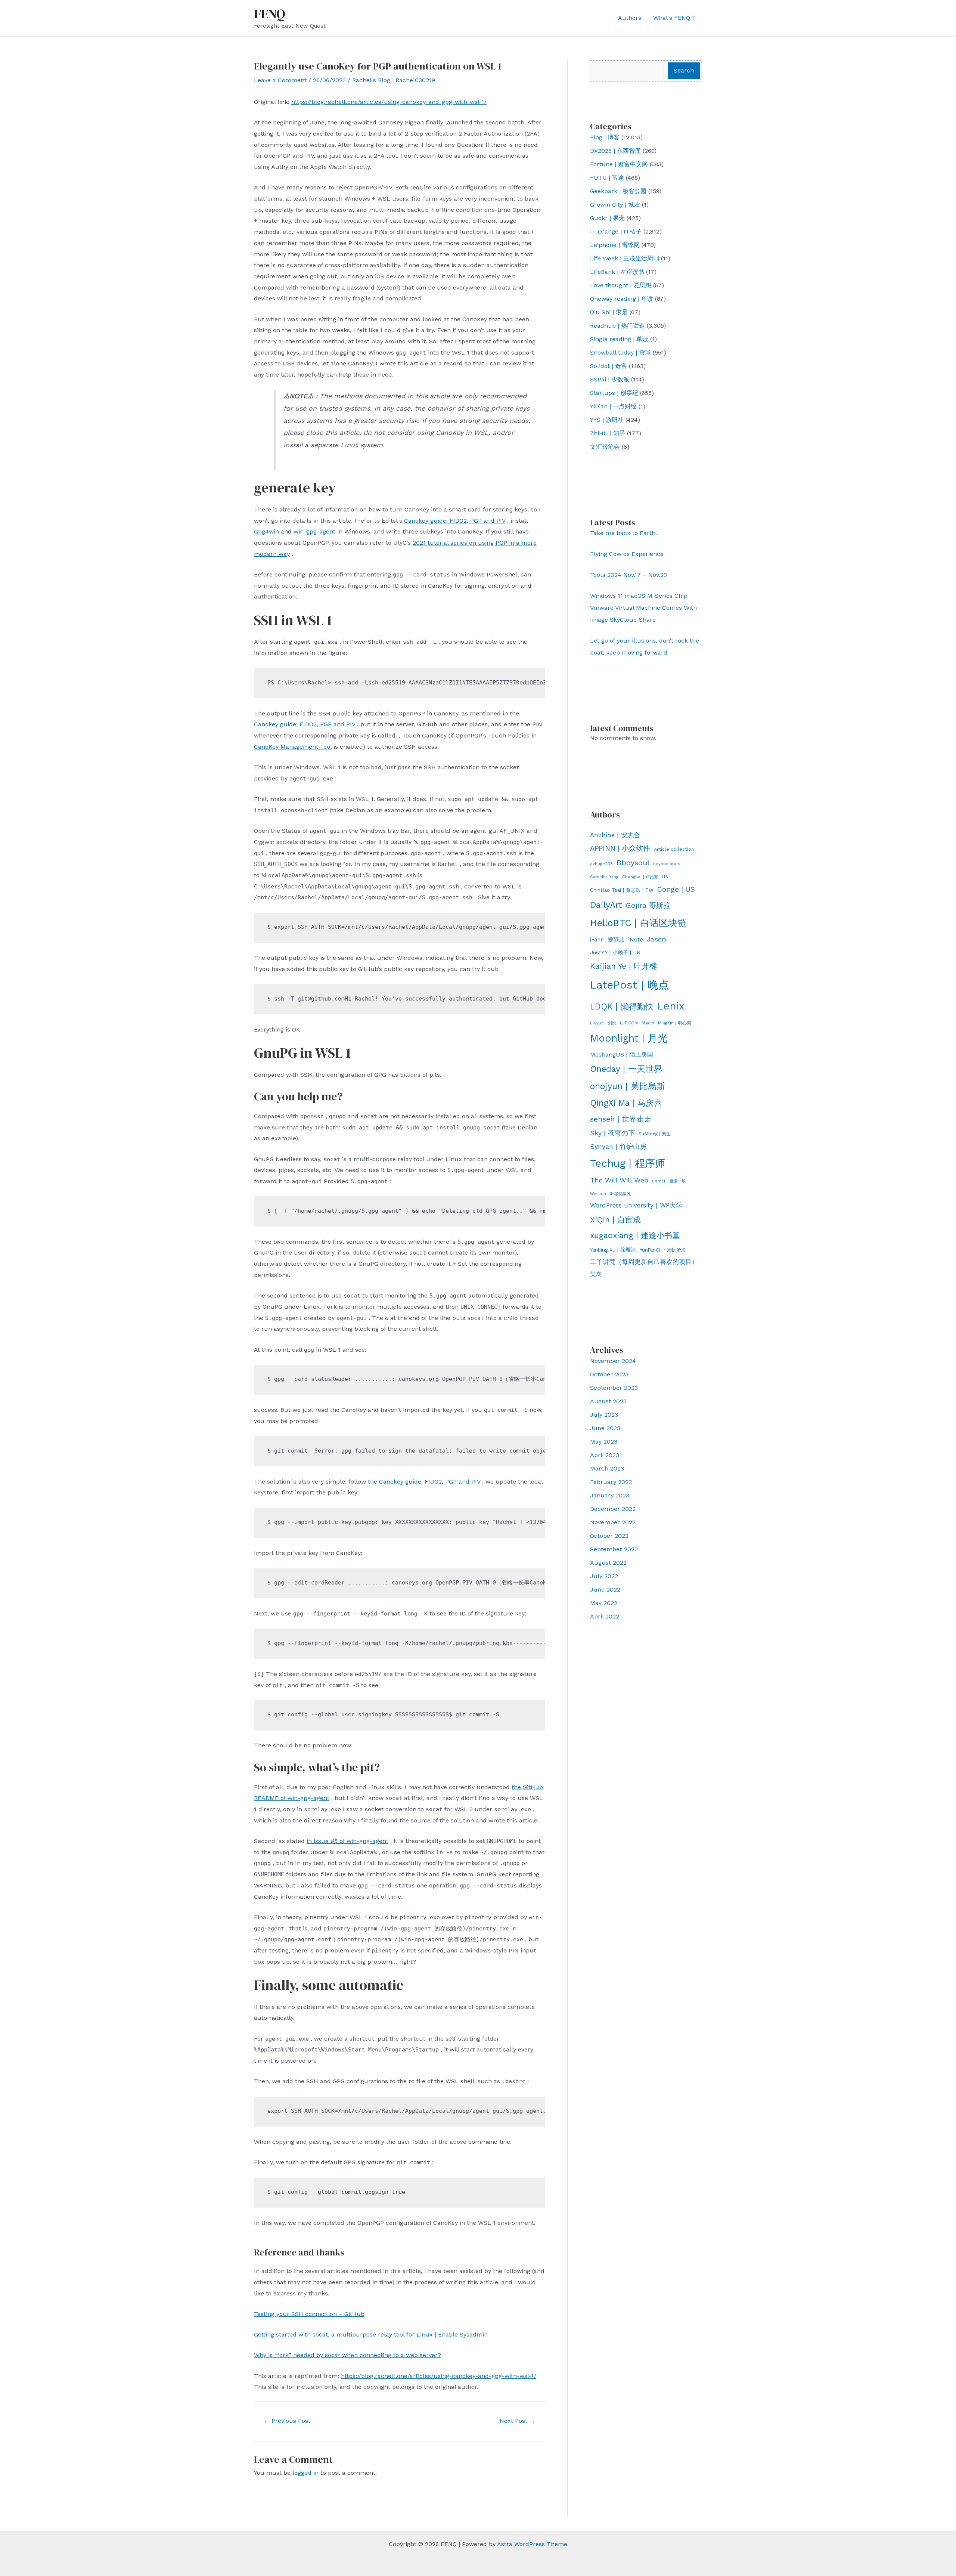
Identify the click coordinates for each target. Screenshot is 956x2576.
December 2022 (613, 1509)
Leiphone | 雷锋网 (615, 245)
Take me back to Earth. (623, 533)
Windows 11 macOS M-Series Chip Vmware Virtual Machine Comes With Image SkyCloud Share (643, 608)
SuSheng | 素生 (655, 1134)
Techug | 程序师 (628, 1163)
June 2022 (605, 1589)
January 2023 (610, 1495)
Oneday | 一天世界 (626, 1069)
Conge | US (676, 889)
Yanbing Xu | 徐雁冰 (613, 1250)
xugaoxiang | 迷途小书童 (635, 1235)
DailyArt (606, 905)
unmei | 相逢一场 (669, 1181)
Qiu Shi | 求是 (609, 312)
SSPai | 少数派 (610, 379)
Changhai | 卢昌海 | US (645, 877)
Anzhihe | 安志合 (615, 835)
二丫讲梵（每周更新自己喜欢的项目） (644, 1262)
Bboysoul (633, 863)
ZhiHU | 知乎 (608, 433)
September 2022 (614, 1549)
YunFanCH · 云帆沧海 (663, 1250)
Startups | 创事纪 (614, 393)
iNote (636, 939)
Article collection (674, 849)
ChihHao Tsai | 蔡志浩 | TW (622, 890)
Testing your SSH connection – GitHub (309, 2314)
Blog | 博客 (605, 137)
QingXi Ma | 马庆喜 (626, 1103)
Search (684, 70)
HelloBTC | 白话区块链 (638, 923)
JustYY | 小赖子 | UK (615, 952)
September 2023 (614, 1388)
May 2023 (604, 1442)
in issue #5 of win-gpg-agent (347, 1841)
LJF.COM (629, 1023)
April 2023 (605, 1455)
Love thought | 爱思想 (621, 285)
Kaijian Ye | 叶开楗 (624, 966)
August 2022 (608, 1563)
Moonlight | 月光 (629, 1038)
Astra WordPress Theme (532, 2544)
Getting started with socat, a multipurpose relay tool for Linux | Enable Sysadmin (371, 2334)
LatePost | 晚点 (630, 985)
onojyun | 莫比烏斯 (628, 1086)
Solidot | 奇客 (609, 366)
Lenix (671, 1006)
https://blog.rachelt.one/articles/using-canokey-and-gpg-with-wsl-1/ (389, 102)
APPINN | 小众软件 (620, 848)
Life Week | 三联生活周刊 (625, 258)
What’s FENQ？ (675, 18)
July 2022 (604, 1576)
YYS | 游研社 (607, 420)
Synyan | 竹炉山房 (618, 1147)
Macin (648, 1023)
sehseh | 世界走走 (621, 1119)
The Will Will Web (619, 1180)
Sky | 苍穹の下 (612, 1133)
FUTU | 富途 (607, 178)
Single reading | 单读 (619, 339)
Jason (657, 939)
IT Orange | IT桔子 (616, 231)
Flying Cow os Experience (627, 554)
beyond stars (667, 864)
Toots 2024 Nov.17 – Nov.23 (628, 575)
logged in (305, 2473)
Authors (630, 18)
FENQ (270, 14)
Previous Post (287, 2421)
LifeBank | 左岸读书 (617, 272)
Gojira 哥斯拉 (648, 905)
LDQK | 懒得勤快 (622, 1006)
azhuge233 (601, 864)
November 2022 (613, 1522)
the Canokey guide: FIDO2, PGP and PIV (424, 1482)
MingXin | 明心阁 (675, 1023)
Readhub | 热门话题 (617, 326)
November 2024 (613, 1361)
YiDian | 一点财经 (613, 406)
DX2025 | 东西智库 (615, 151)
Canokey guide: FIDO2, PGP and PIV (455, 521)
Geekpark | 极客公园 (618, 191)
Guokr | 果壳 (607, 218)
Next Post (517, 2421)
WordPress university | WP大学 (636, 1205)
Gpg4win (266, 531)
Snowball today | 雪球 (620, 352)
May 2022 (604, 1603)
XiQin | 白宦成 (615, 1220)
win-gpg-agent (314, 531)
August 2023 (608, 1401)
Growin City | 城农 (615, 205)
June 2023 (605, 1428)
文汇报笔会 (605, 447)
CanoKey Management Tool (293, 747)
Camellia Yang (604, 877)
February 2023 (611, 1482)
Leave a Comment (280, 80)
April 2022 (605, 1616)
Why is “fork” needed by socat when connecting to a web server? (347, 2355)
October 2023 (609, 1374)
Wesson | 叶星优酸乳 (610, 1194)
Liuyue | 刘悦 (603, 1023)
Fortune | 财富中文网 (619, 164)
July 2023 (604, 1415)
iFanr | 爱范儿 (607, 940)
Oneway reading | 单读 (622, 299)
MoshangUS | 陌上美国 (622, 1054)
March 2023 (607, 1468)
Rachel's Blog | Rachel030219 (394, 80)
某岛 (596, 1274)
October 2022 (609, 1536)
